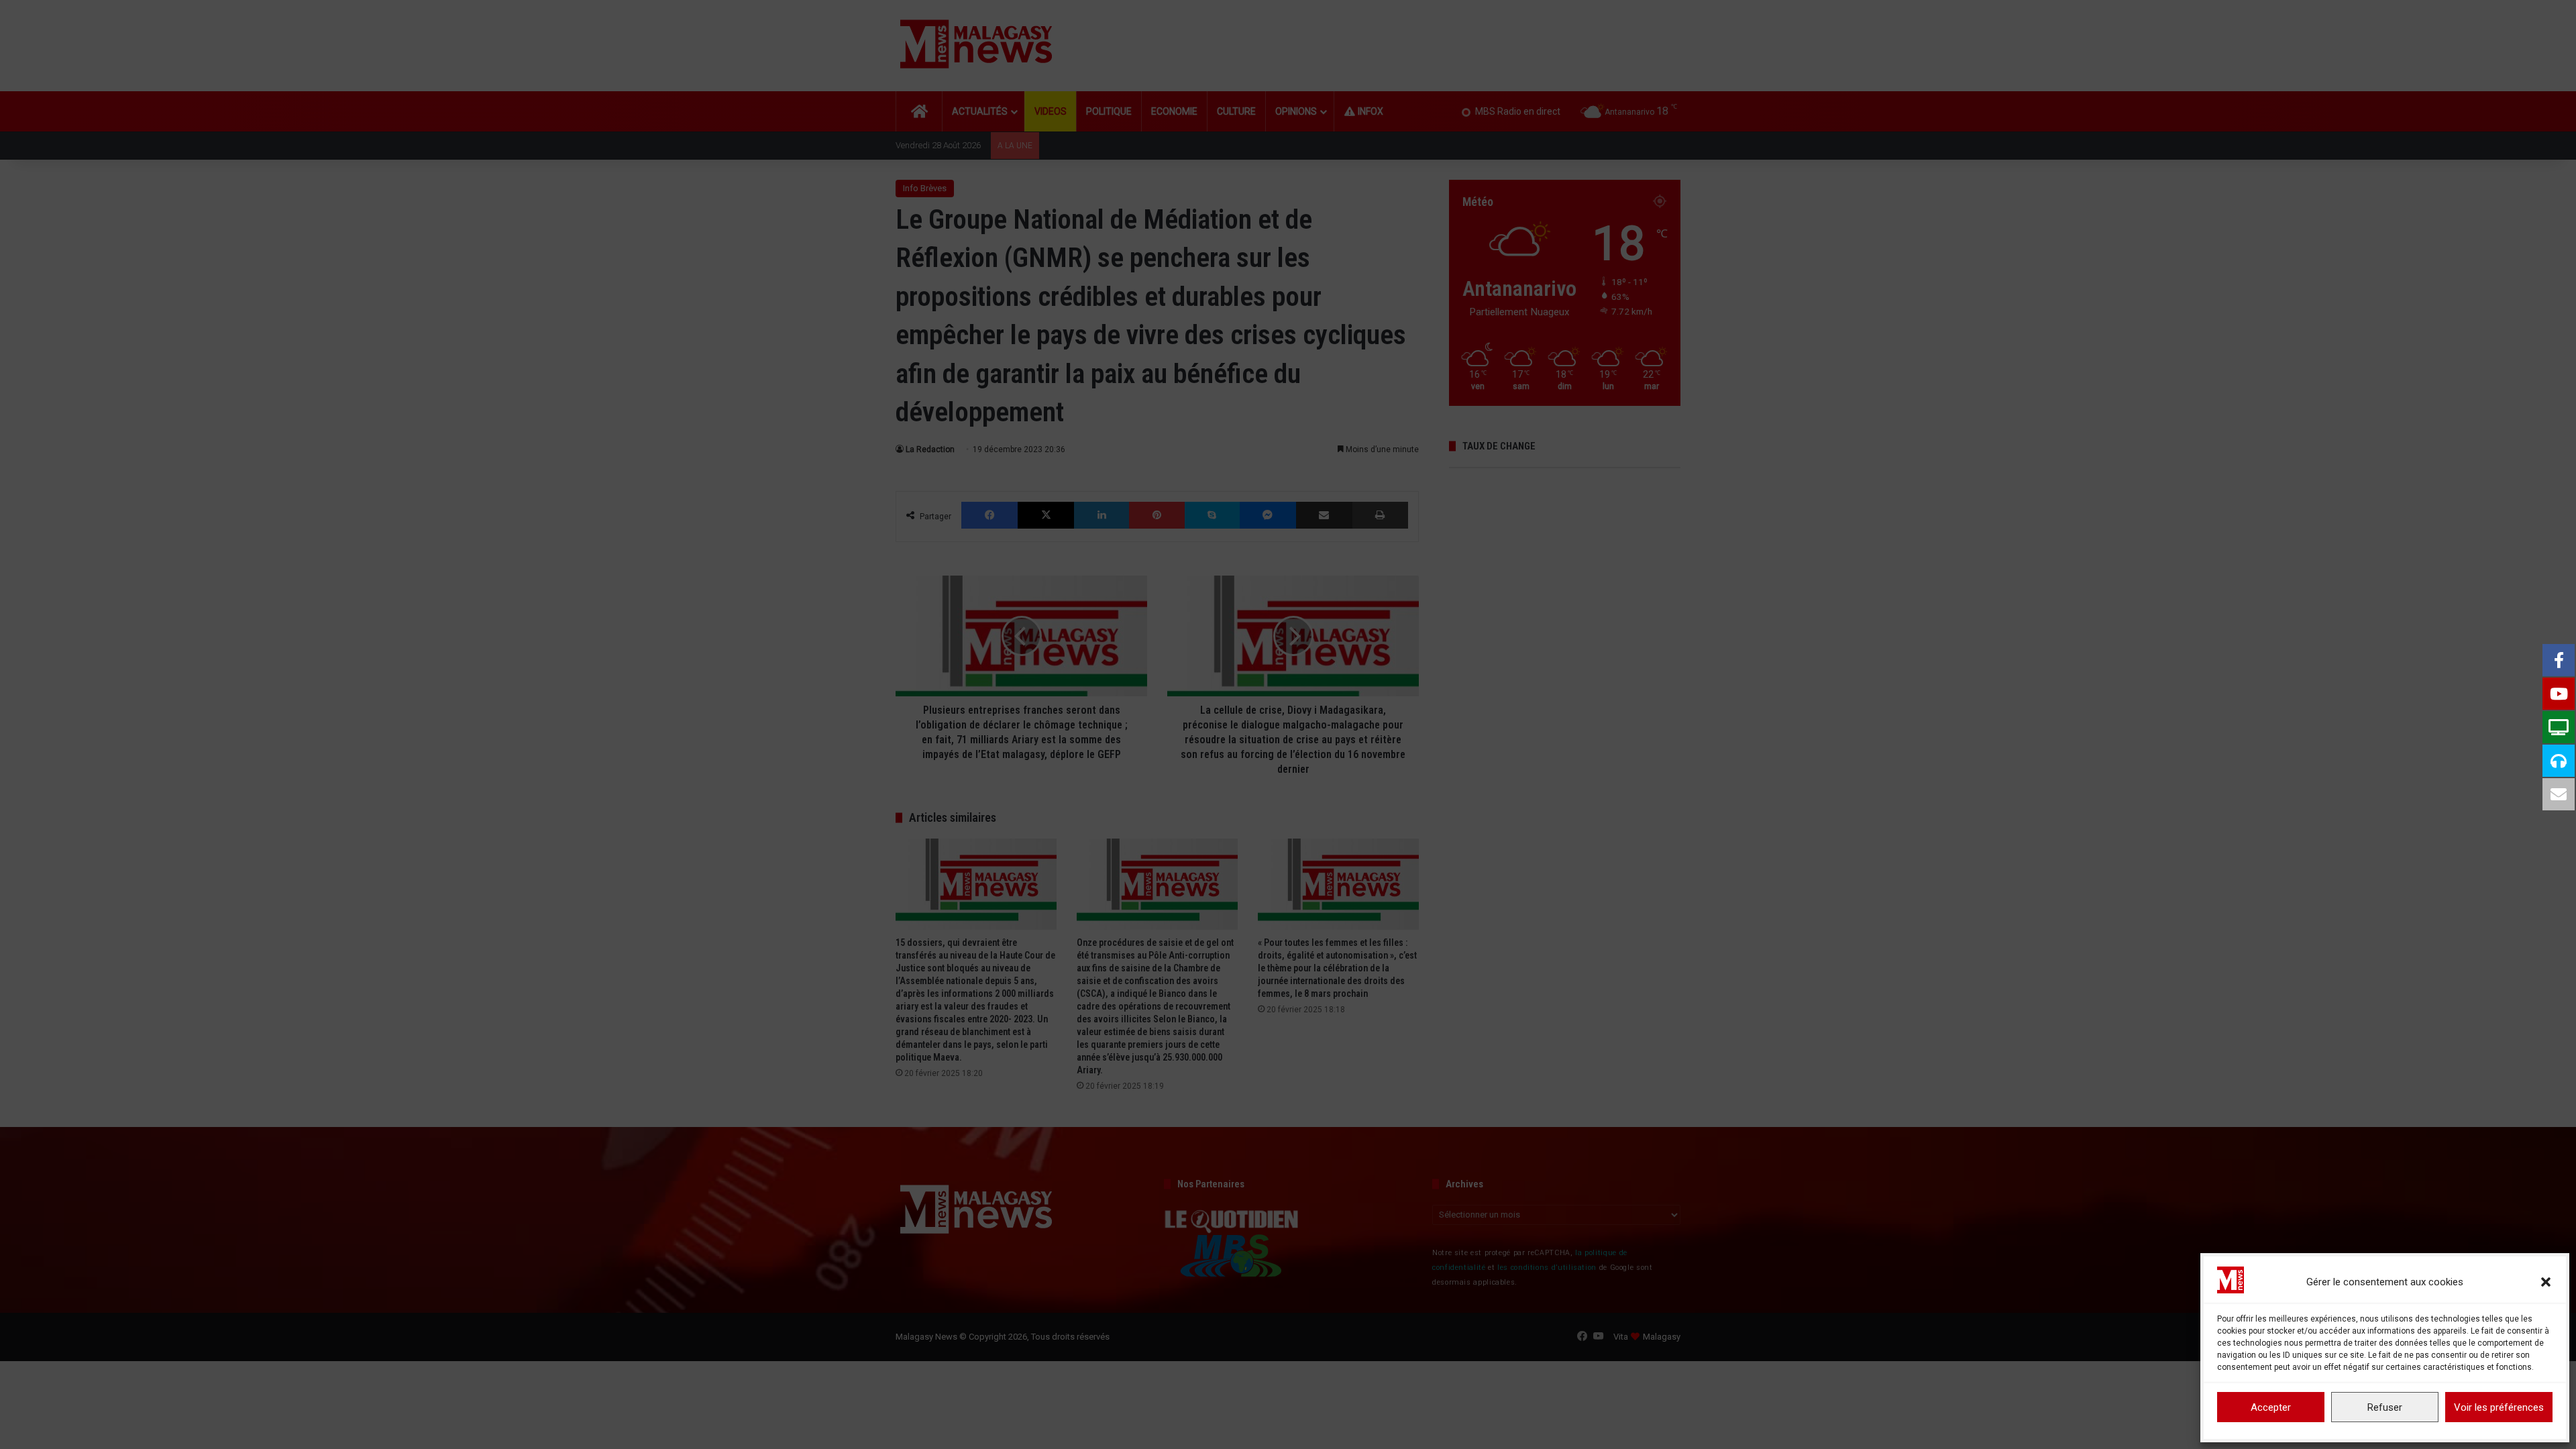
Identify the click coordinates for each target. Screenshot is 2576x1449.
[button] (2546, 1282)
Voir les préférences (2499, 1407)
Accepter (2271, 1407)
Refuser (2385, 1407)
